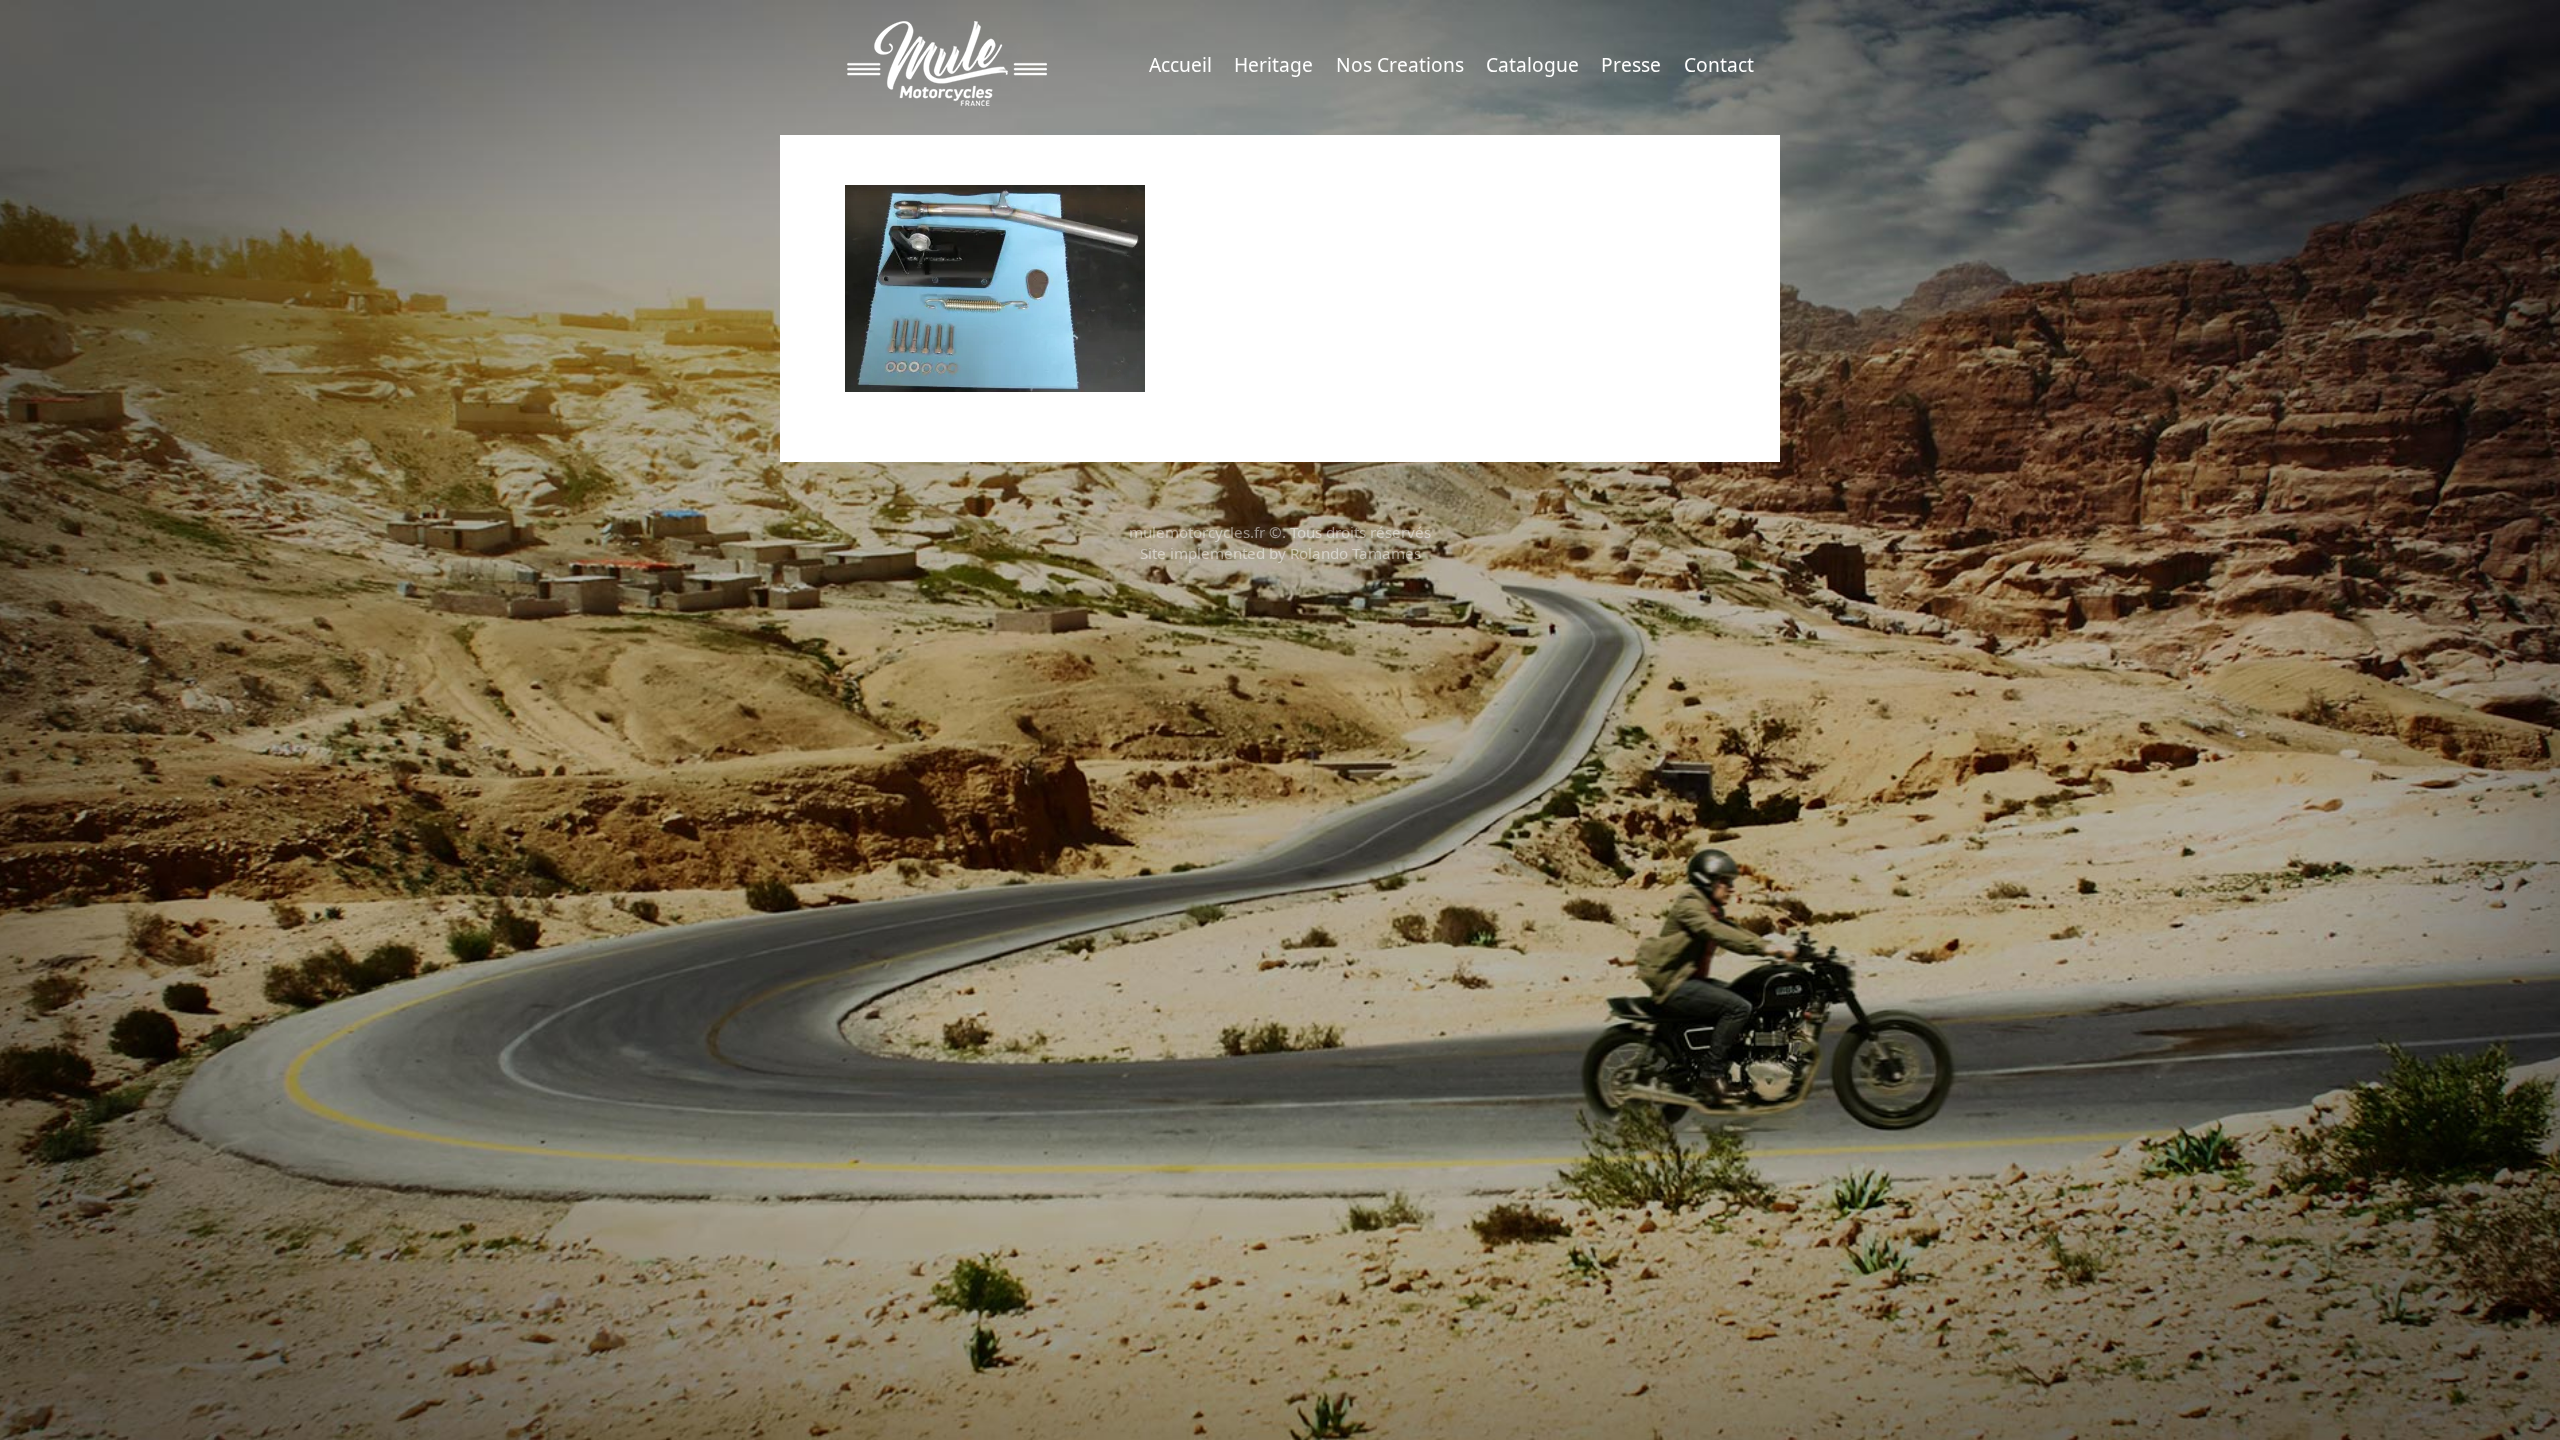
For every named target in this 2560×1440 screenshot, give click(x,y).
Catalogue (1532, 64)
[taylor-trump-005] (995, 286)
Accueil (1180, 64)
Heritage (1273, 64)
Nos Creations (1400, 64)
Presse (1631, 64)
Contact (1719, 64)
